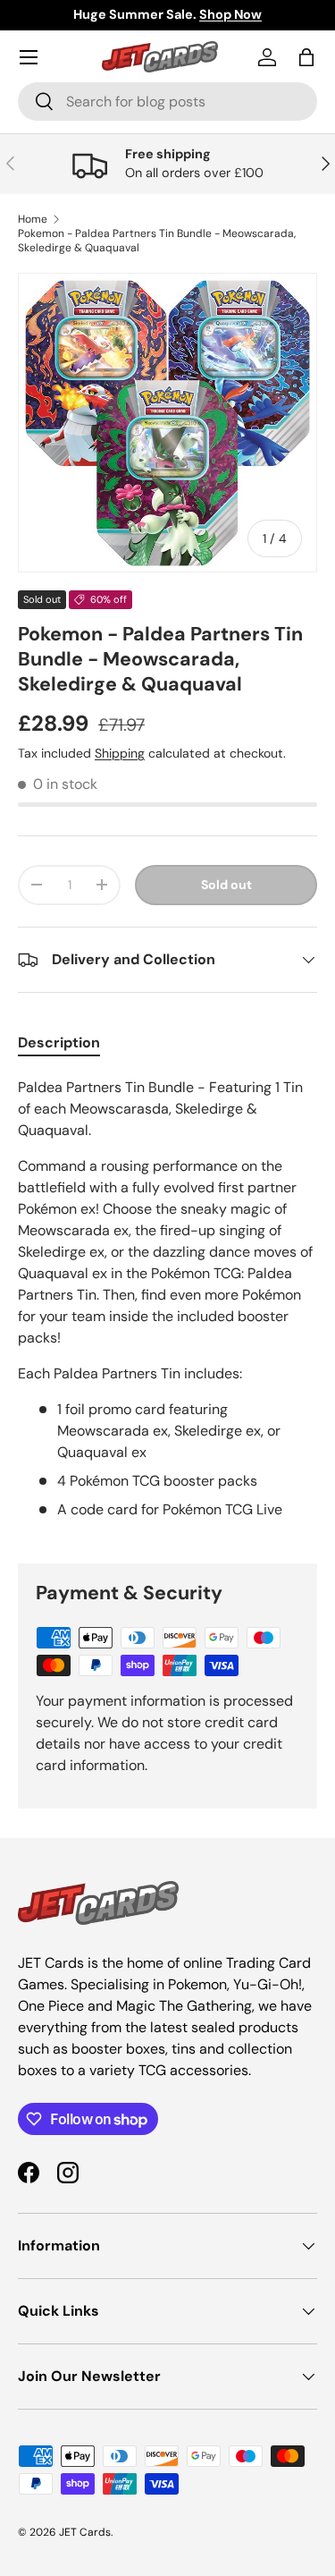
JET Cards (85, 2532)
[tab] (59, 1042)
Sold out (226, 885)
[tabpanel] (167, 1306)
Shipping (120, 753)
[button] (306, 57)
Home (33, 219)
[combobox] (167, 102)
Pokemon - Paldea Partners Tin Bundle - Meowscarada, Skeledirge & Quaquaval (157, 241)
